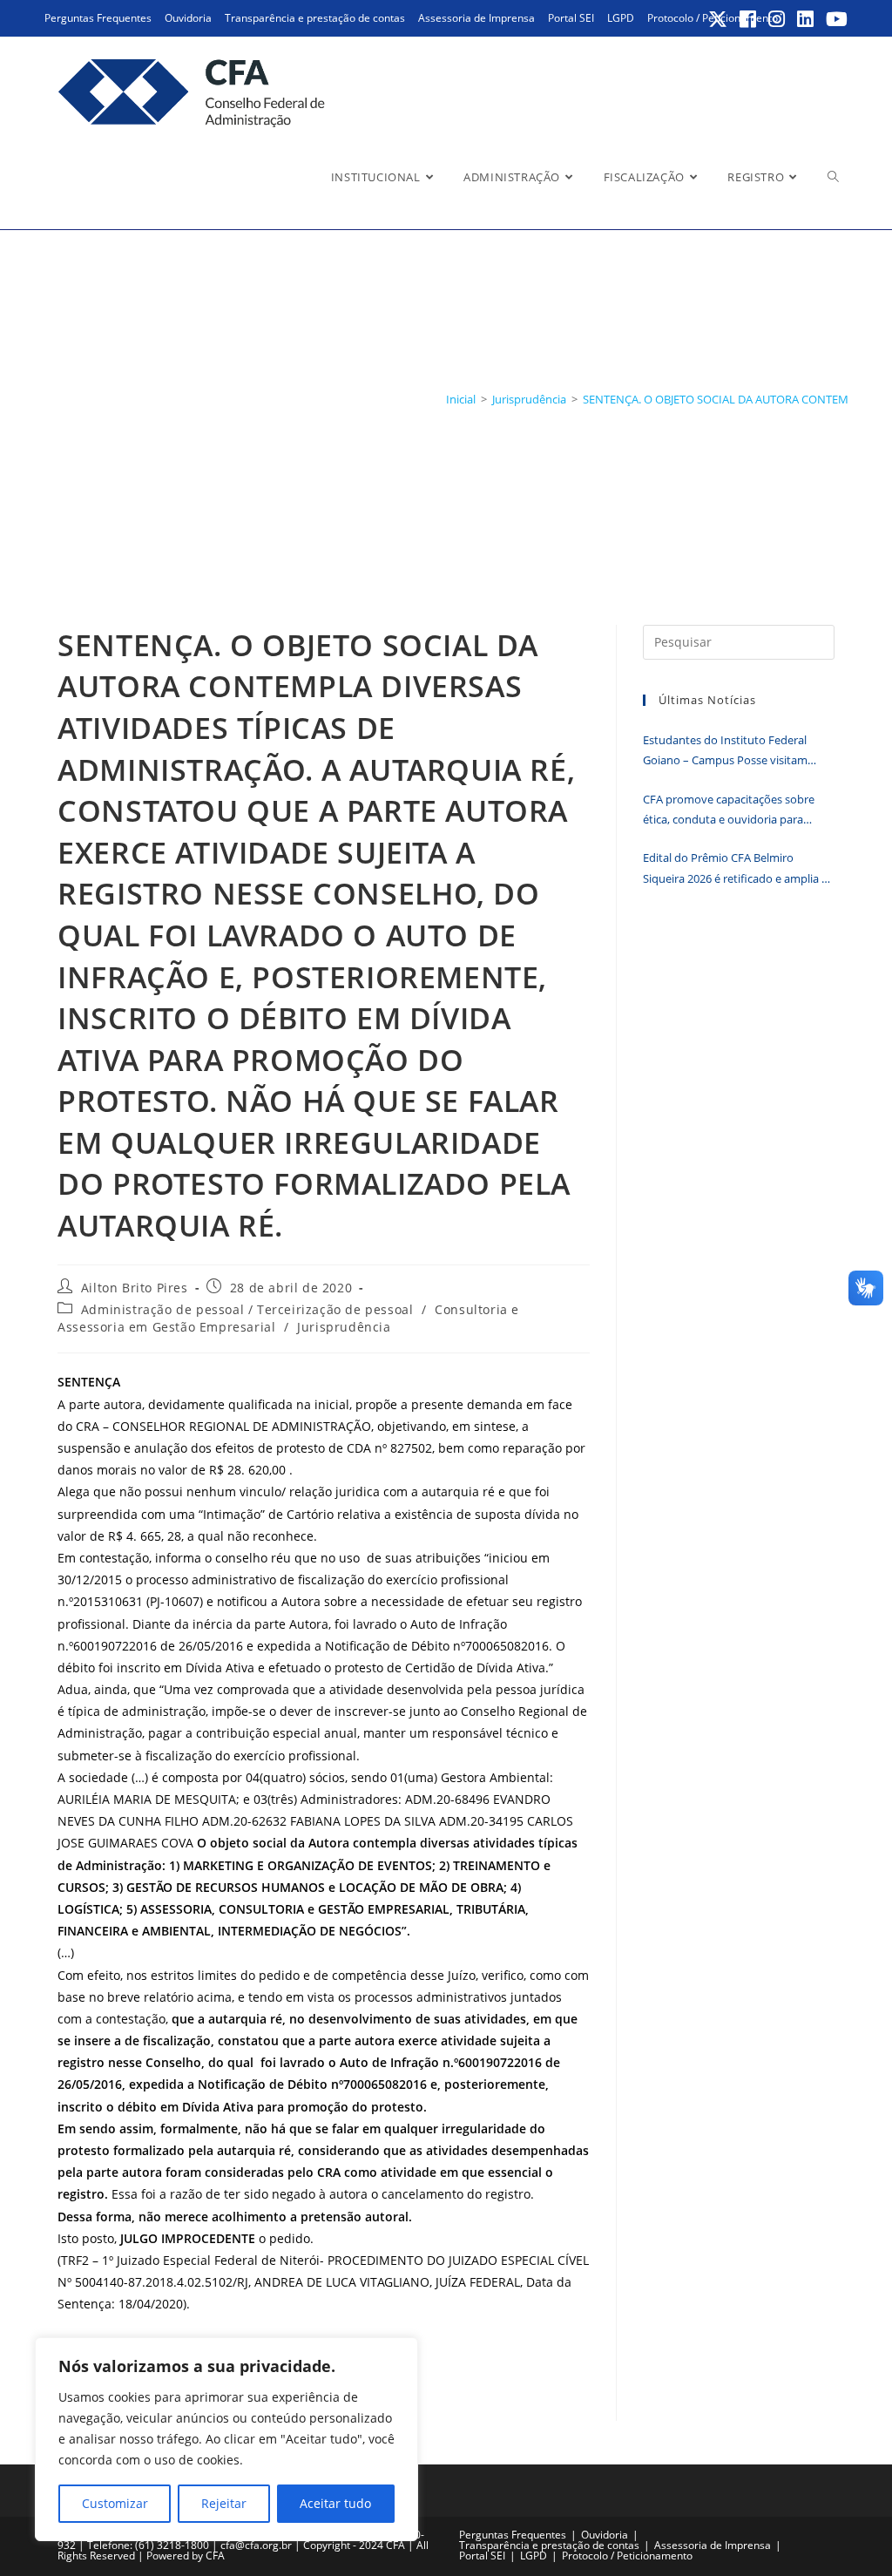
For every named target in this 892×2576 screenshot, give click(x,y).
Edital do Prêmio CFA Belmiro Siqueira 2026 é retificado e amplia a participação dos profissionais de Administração (735, 869)
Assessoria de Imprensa (476, 18)
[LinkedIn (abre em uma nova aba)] (806, 19)
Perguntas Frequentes (98, 18)
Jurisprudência (344, 1327)
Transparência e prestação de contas (315, 18)
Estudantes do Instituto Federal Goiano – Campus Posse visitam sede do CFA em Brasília (725, 752)
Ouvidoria (188, 18)
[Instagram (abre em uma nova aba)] (777, 19)
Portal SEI (571, 18)
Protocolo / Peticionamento (627, 2556)
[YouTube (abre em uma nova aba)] (834, 19)
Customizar (115, 2503)
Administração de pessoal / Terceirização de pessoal (247, 1309)
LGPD (621, 18)
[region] (226, 2439)
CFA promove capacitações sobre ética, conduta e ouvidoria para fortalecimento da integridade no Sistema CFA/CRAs (729, 811)
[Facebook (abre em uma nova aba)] (749, 19)
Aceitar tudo (335, 2503)
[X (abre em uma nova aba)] (719, 19)
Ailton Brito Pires (135, 1288)
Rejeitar (224, 2503)
